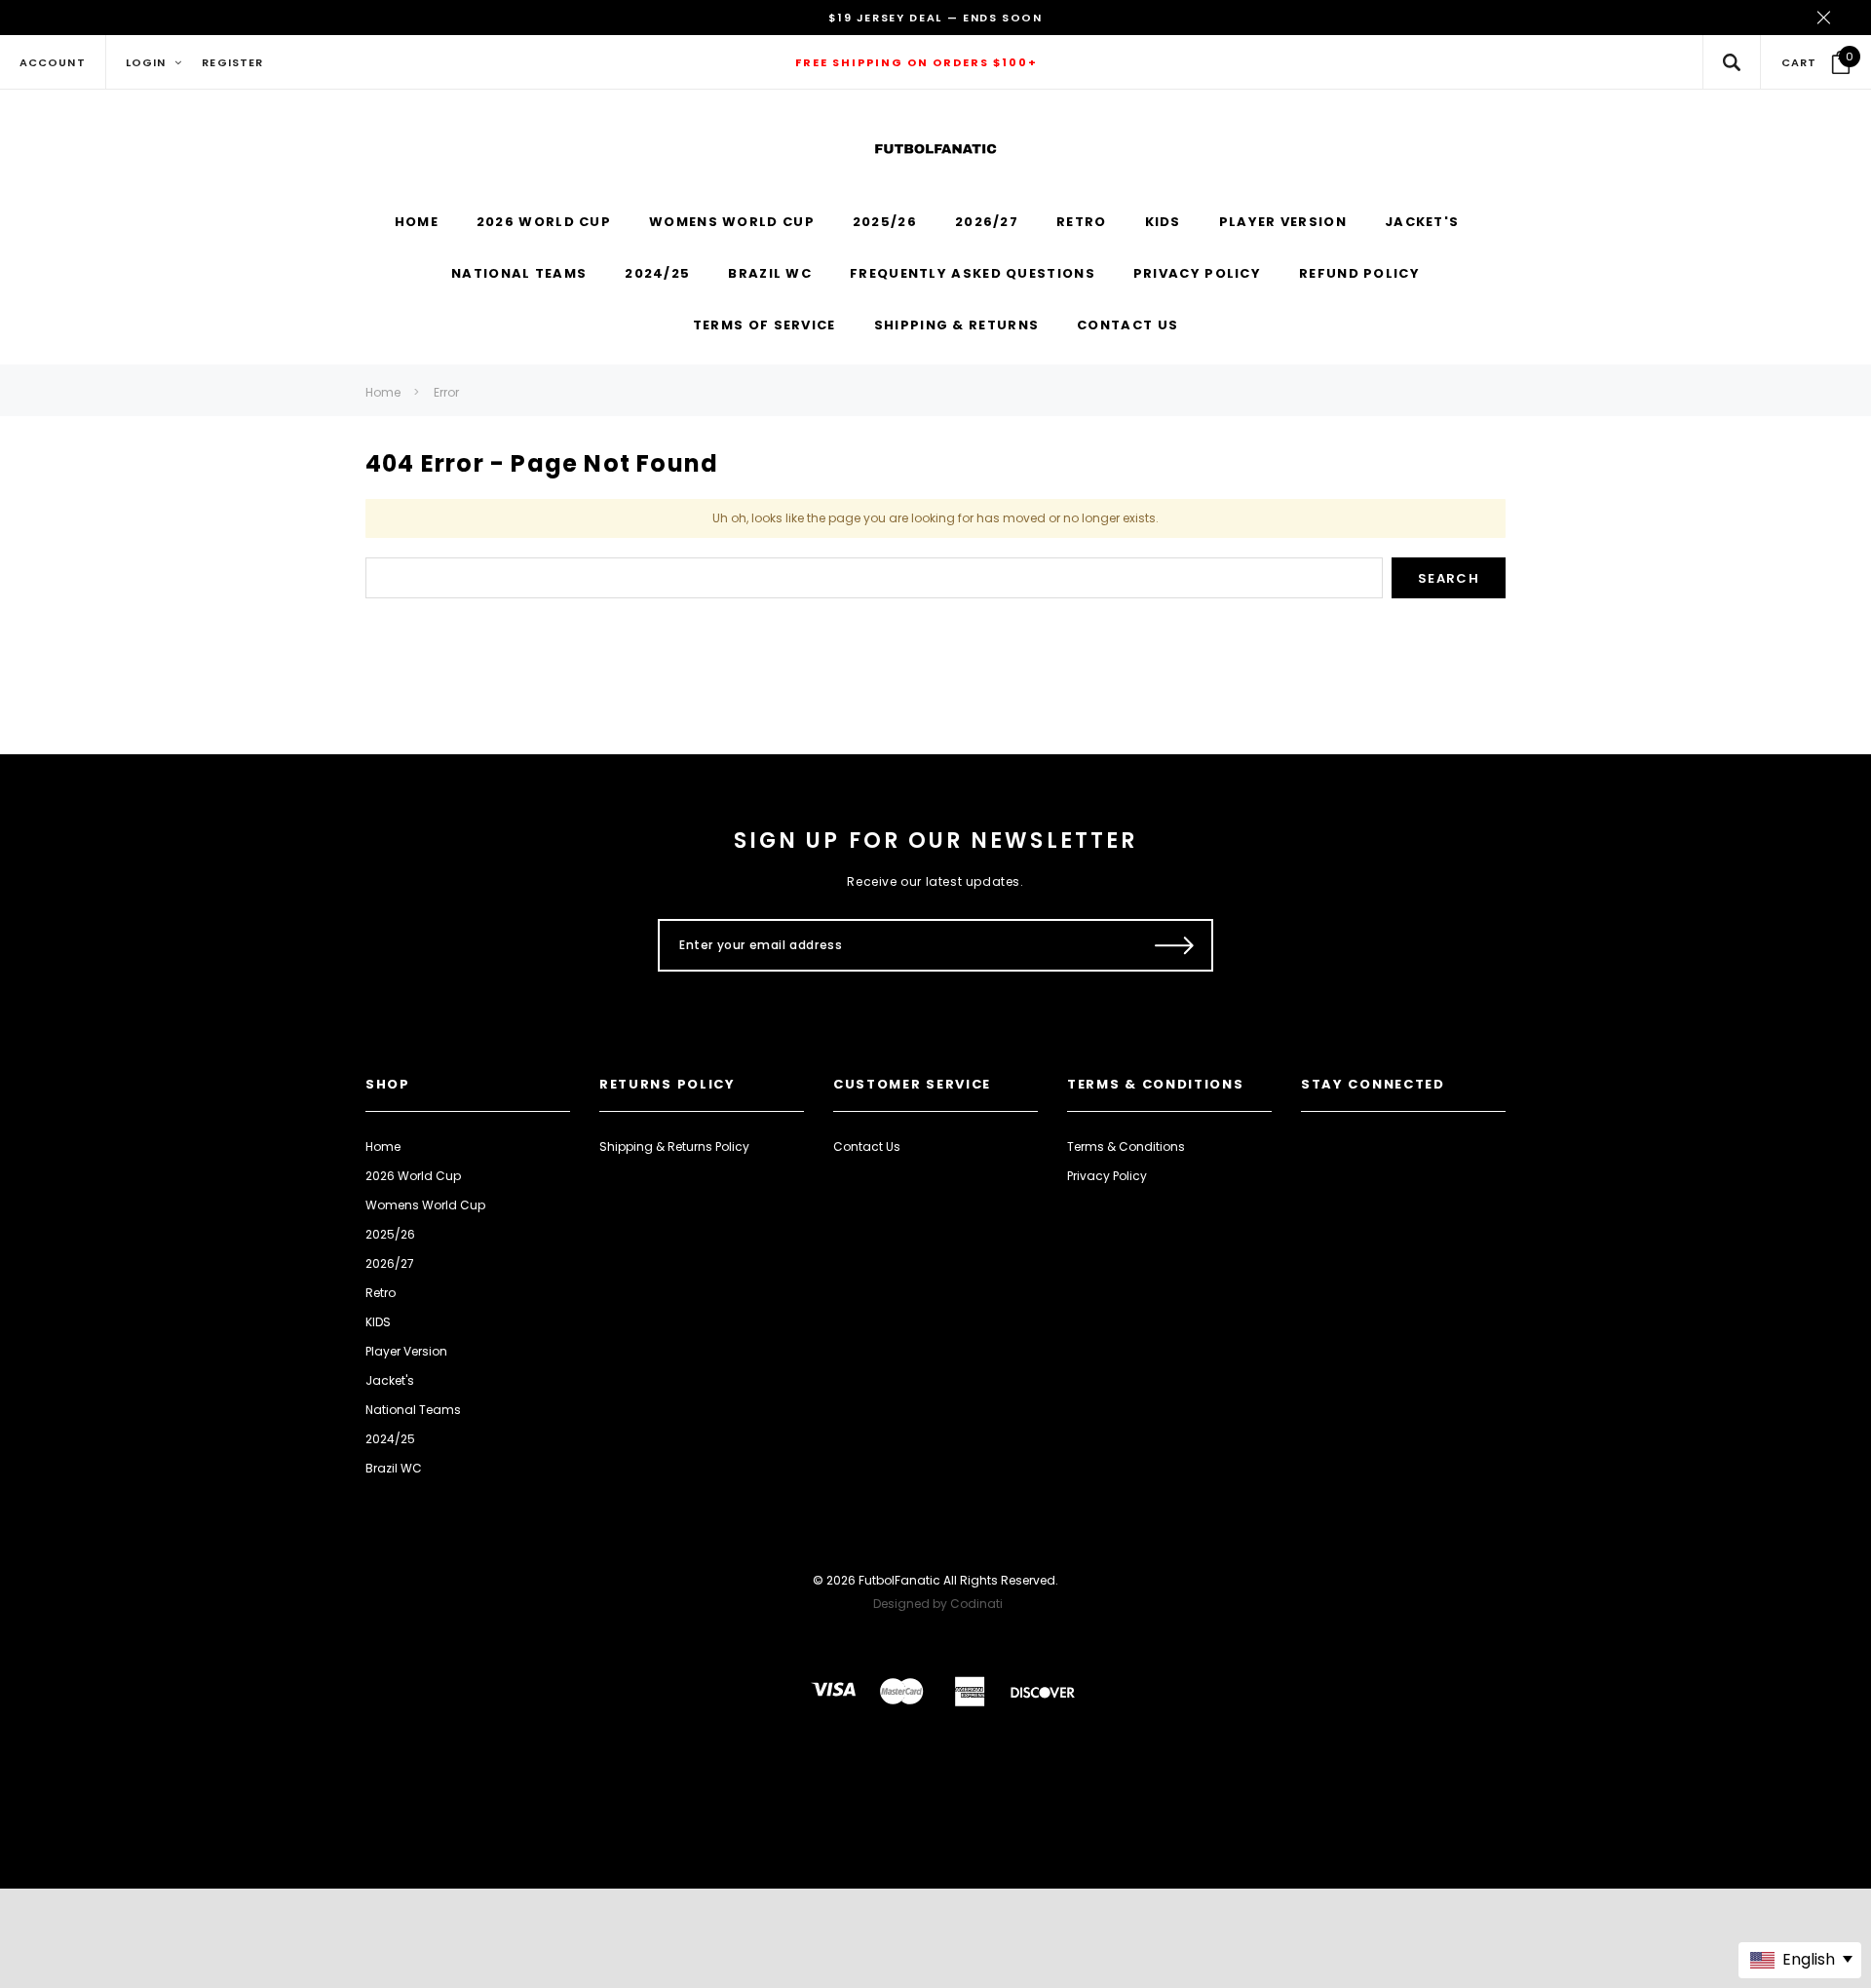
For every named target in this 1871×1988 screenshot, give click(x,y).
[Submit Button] (1175, 945)
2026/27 (390, 1263)
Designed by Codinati (938, 1604)
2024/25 (390, 1439)
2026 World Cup (413, 1176)
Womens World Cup (425, 1205)
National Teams (413, 1410)
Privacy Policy (1107, 1176)
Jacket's (390, 1380)
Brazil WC (394, 1468)
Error (446, 392)
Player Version (406, 1351)
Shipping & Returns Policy (674, 1147)
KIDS (378, 1322)
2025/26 (390, 1234)
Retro (381, 1293)
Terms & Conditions (1126, 1147)
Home (383, 392)
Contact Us (867, 1147)
